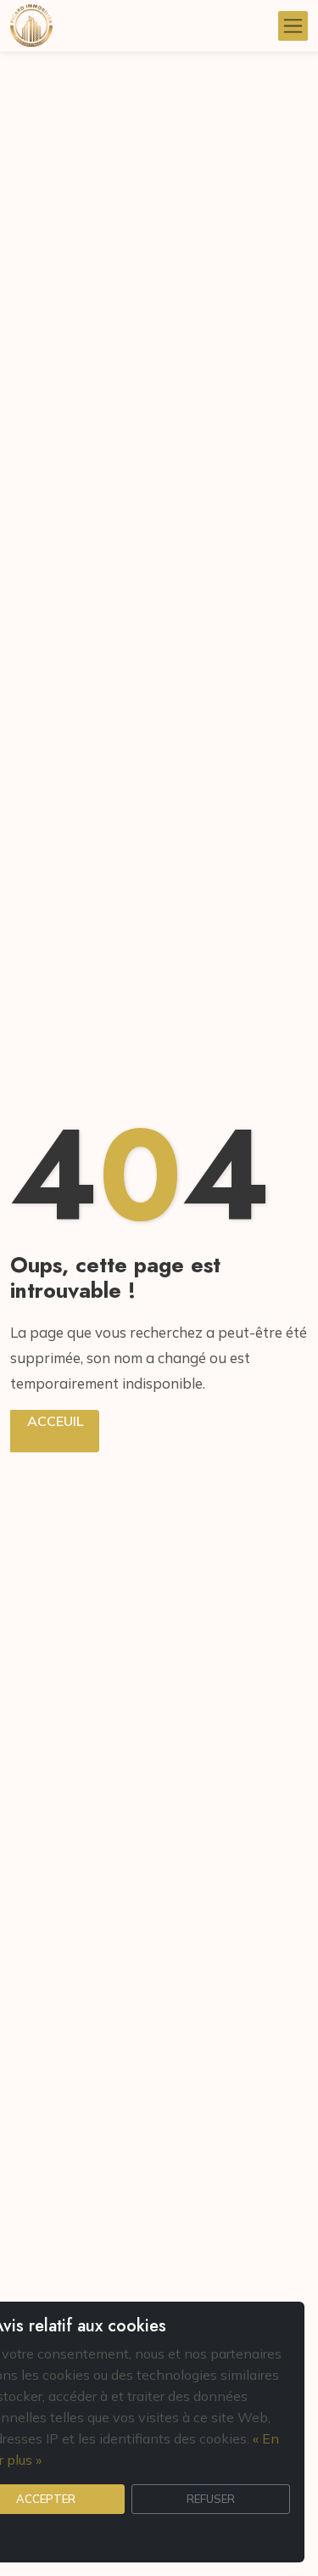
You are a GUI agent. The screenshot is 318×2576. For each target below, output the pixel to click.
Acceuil (55, 1421)
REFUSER (211, 2499)
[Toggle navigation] (293, 26)
